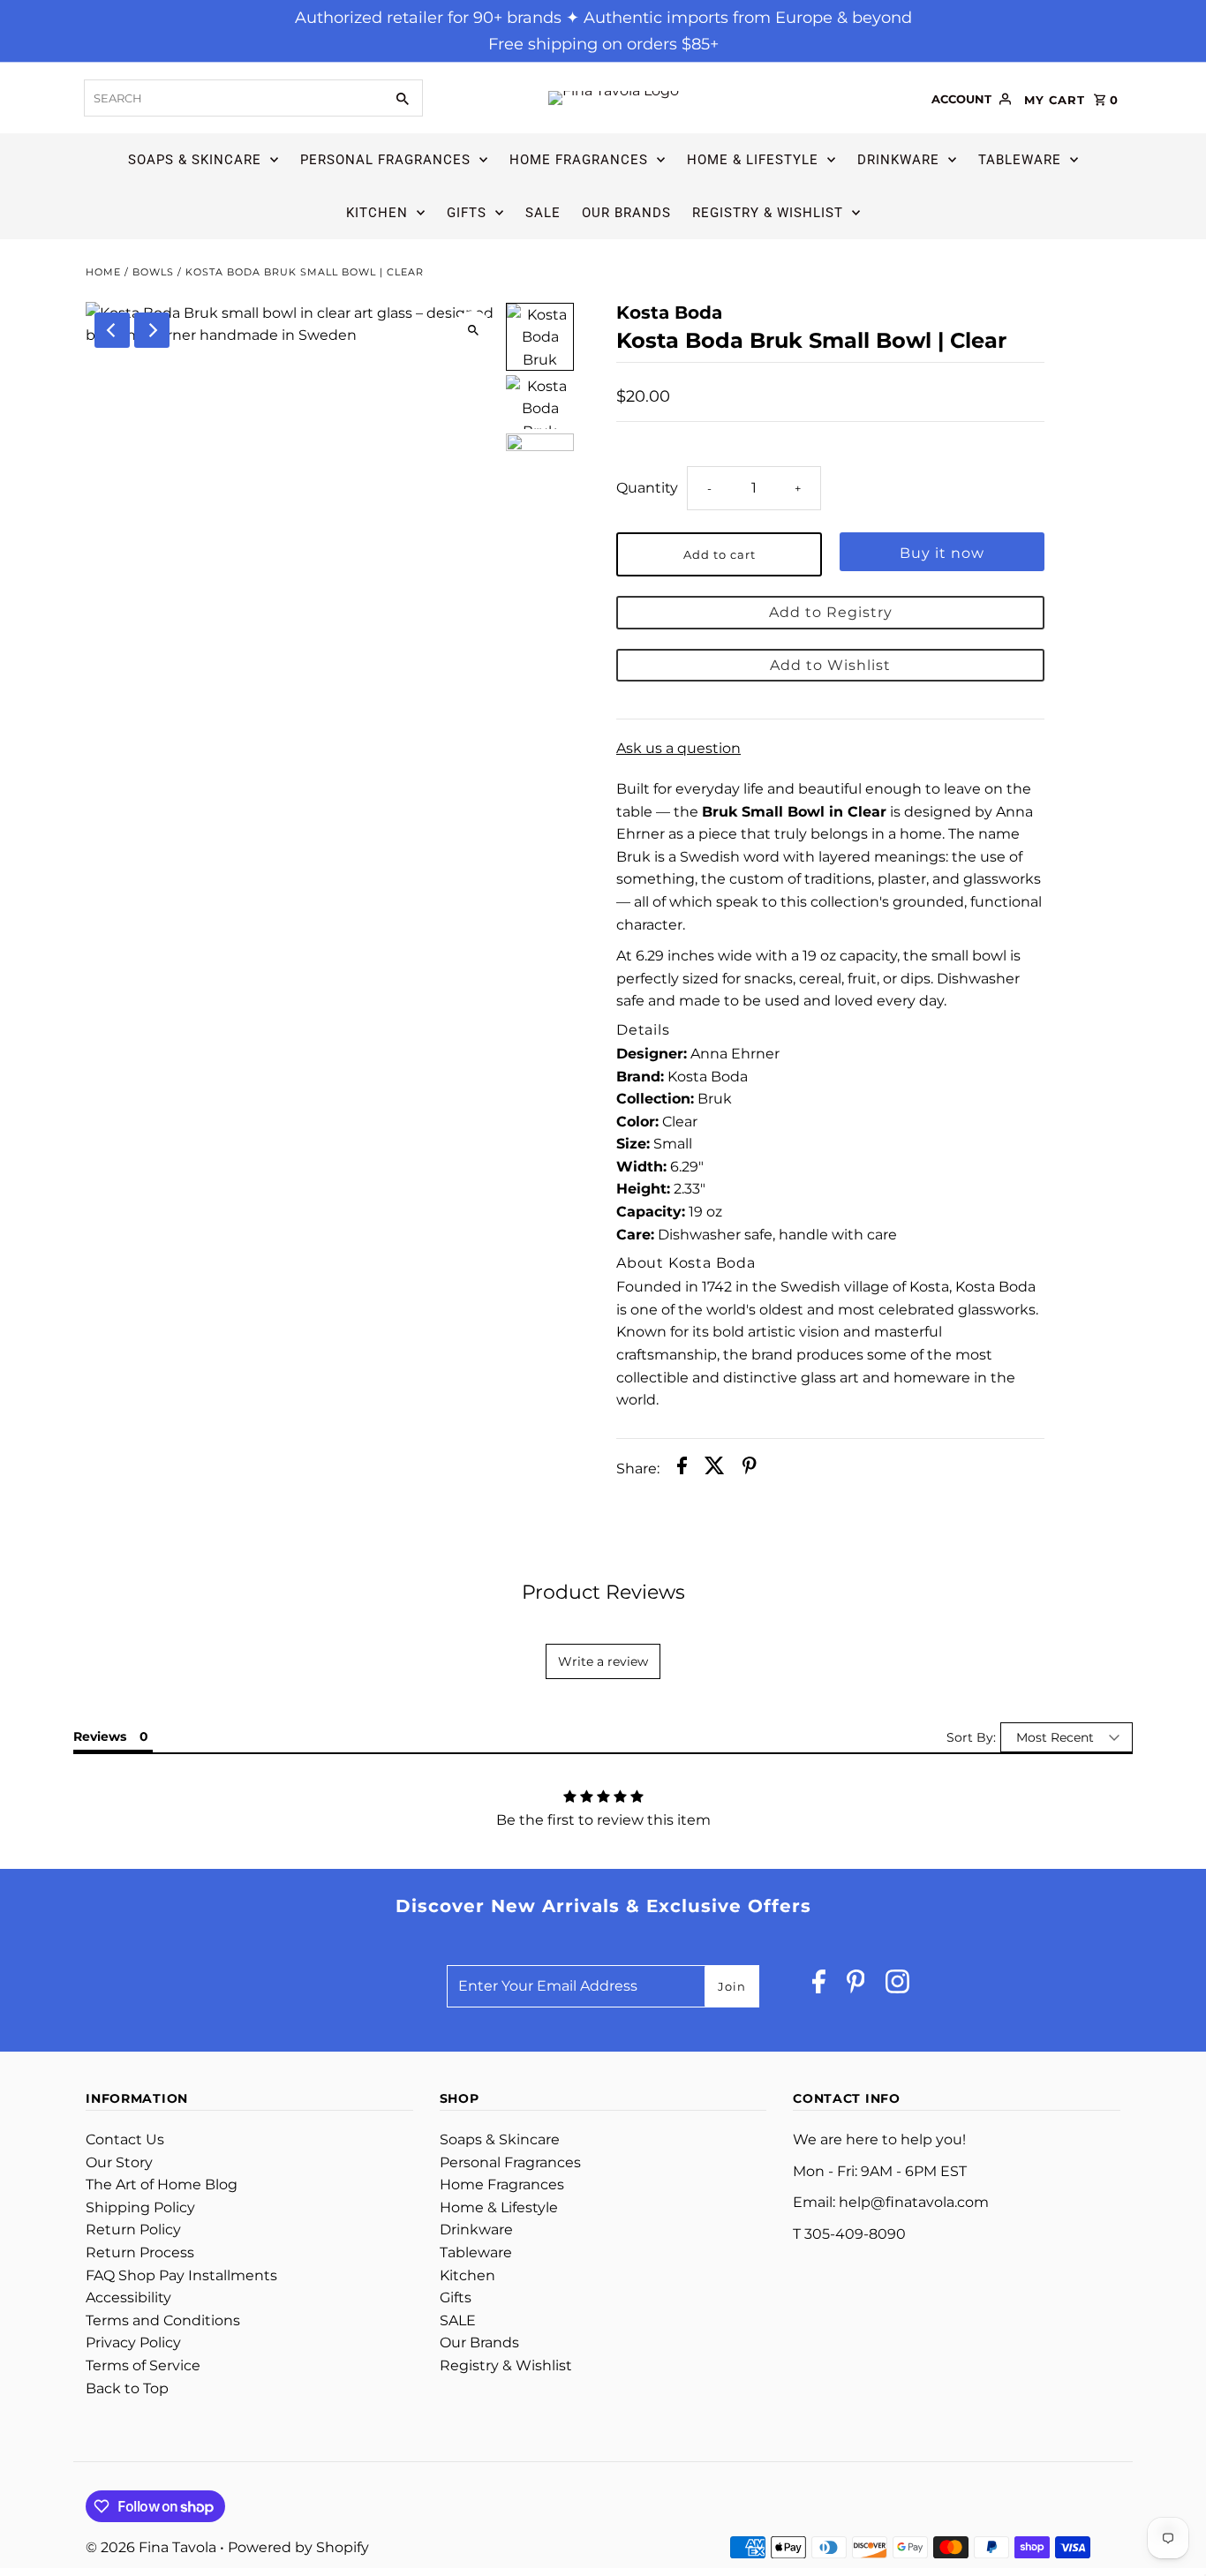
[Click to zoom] (473, 331)
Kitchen (377, 213)
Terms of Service (143, 2365)
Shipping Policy (140, 2207)
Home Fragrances (579, 160)
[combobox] (232, 98)
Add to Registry (831, 612)
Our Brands (626, 213)
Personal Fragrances (385, 160)
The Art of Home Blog (162, 2184)
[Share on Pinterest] (750, 1469)
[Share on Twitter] (715, 1469)
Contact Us (125, 2139)
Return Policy (133, 2230)
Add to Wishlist (830, 665)
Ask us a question (678, 749)
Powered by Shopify (298, 2547)
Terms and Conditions (163, 2320)
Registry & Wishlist (768, 213)
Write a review (603, 1661)
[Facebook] (819, 1986)
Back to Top (127, 2388)
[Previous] (112, 330)
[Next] (152, 330)
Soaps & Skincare (195, 160)
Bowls (153, 272)
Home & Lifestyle (753, 160)
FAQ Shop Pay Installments (181, 2275)
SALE (543, 213)
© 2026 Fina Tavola (153, 2547)
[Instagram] (897, 1986)
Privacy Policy (133, 2343)
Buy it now (942, 553)
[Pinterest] (856, 1986)
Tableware (1020, 160)
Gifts (467, 213)
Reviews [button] (100, 1736)
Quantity (647, 488)
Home (103, 272)
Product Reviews (603, 1592)
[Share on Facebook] (682, 1469)
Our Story (119, 2162)
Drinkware (898, 160)
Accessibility (128, 2297)
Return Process (140, 2252)
